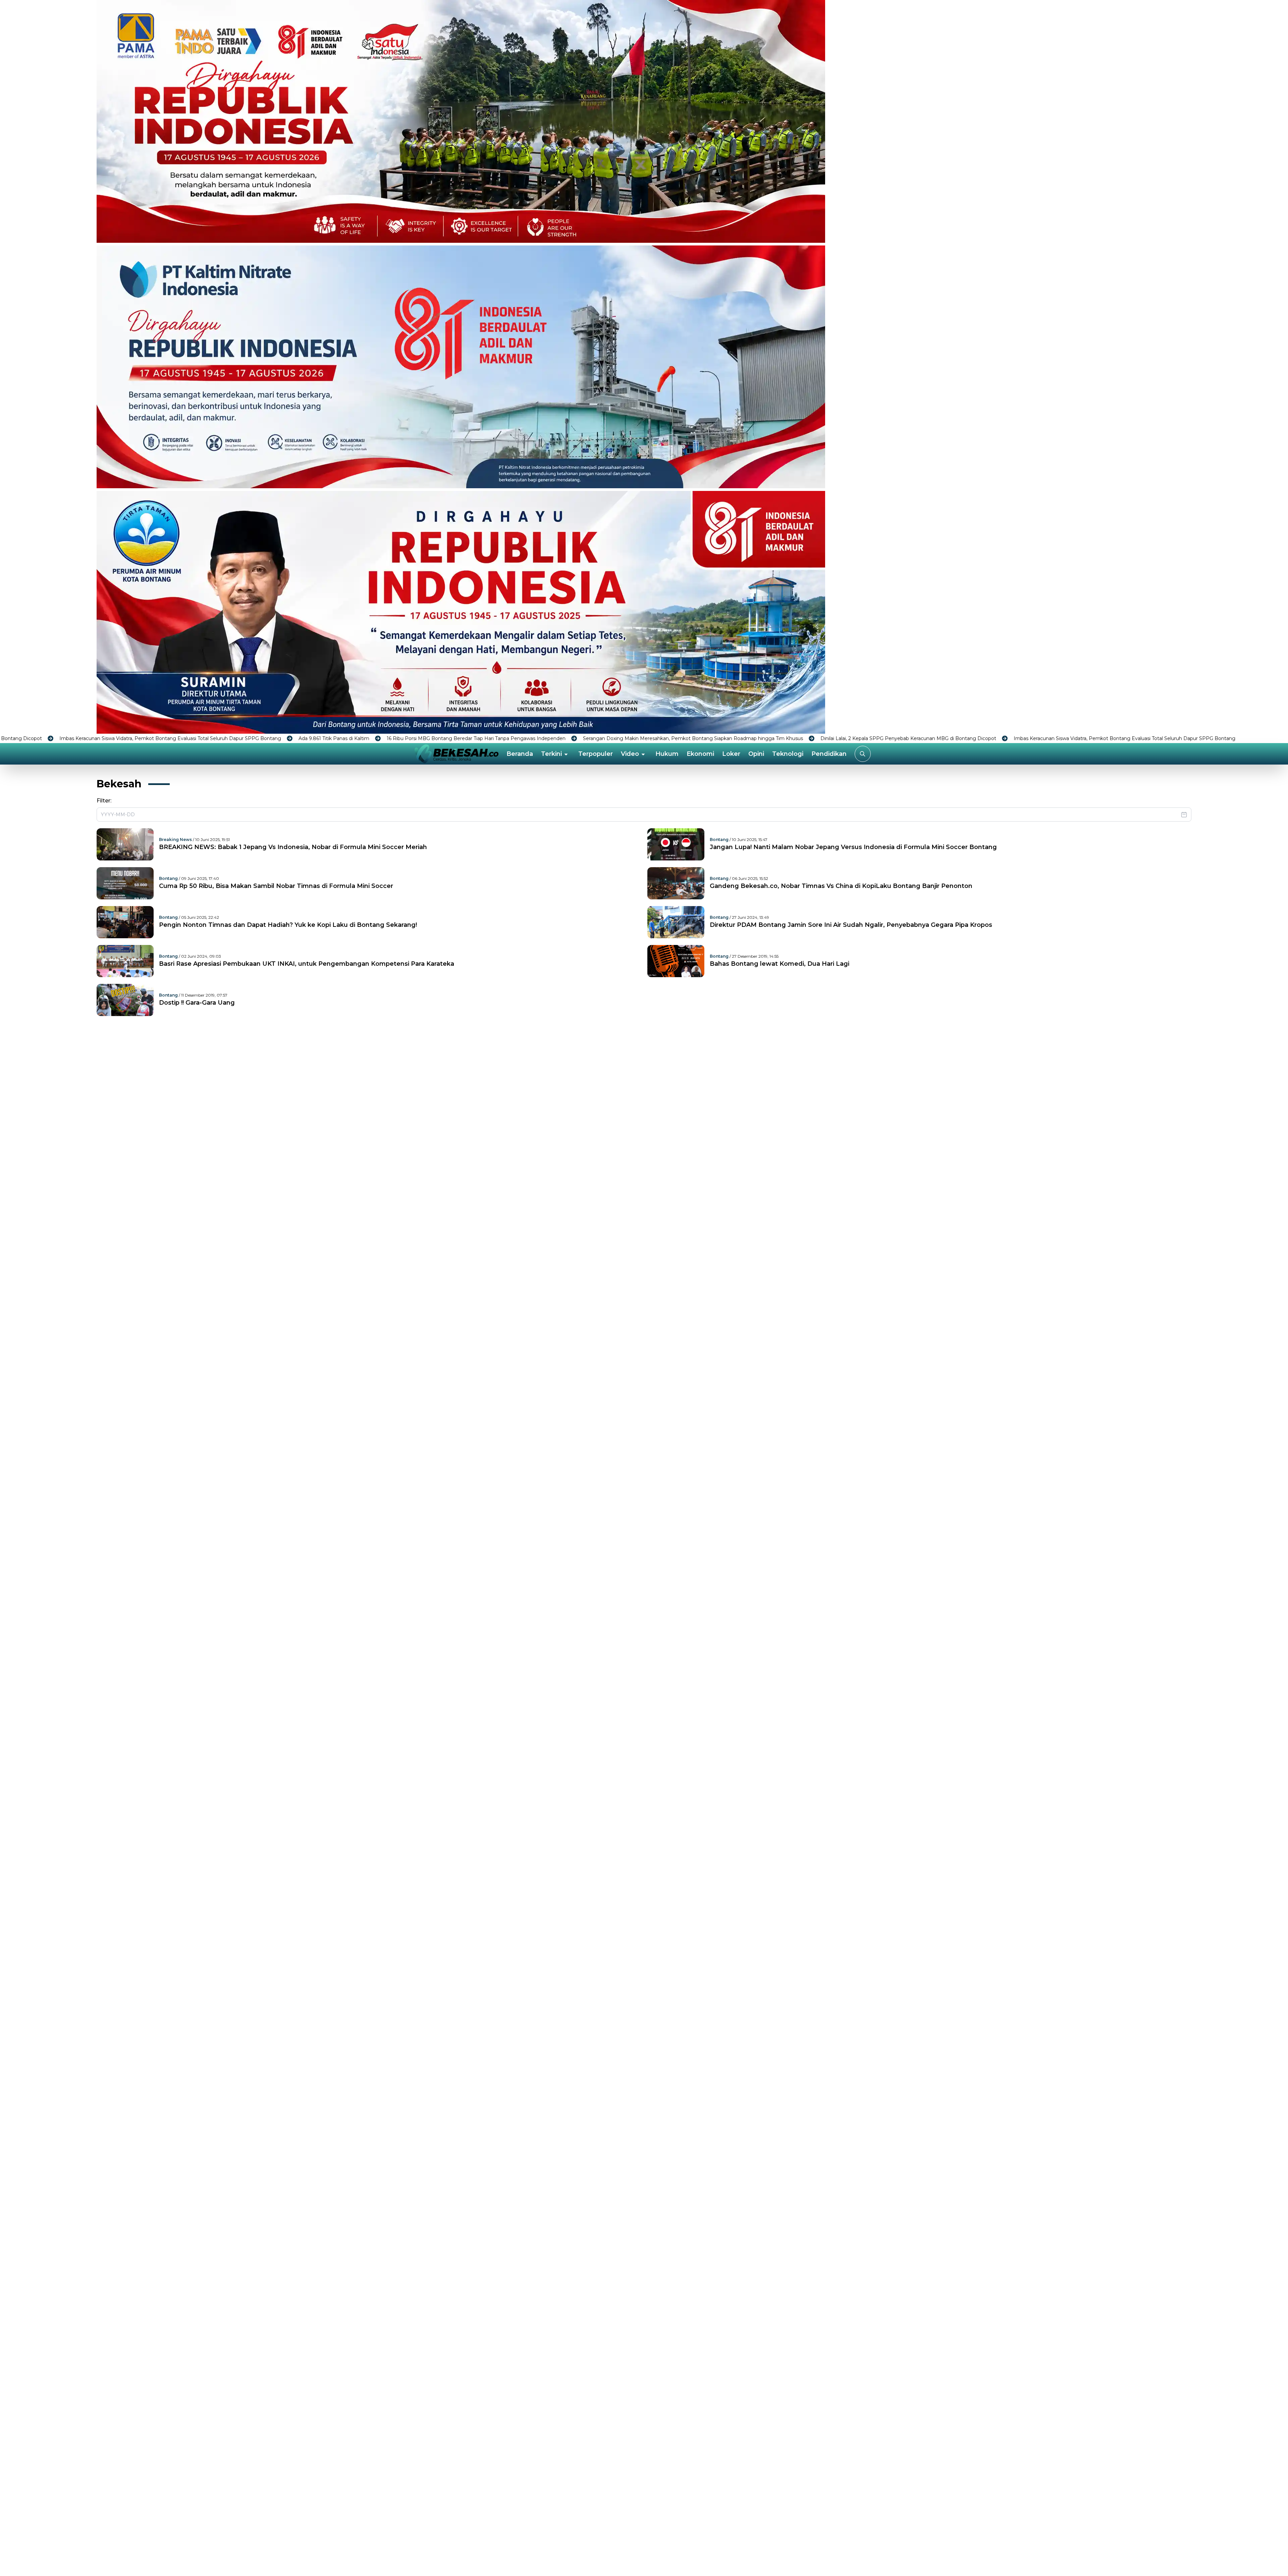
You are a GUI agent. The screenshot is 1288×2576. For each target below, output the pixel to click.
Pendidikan (829, 754)
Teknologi (788, 754)
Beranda (520, 754)
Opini (756, 754)
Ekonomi (700, 754)
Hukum (667, 754)
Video (630, 754)
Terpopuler (596, 754)
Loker (731, 754)
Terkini (551, 754)
